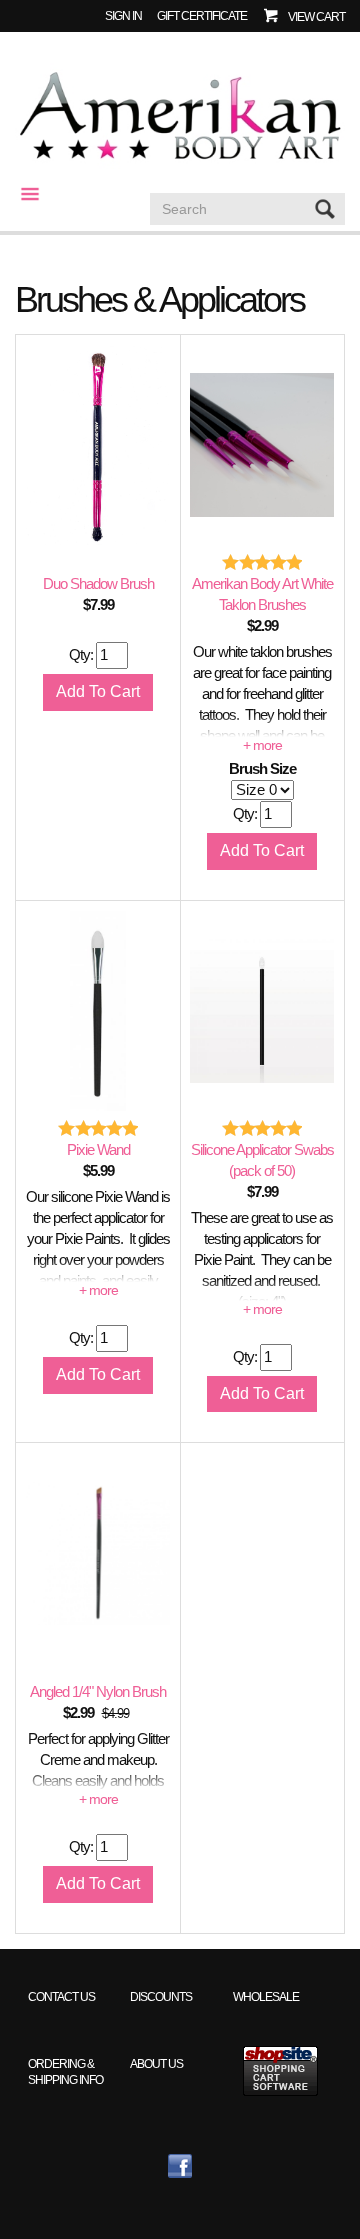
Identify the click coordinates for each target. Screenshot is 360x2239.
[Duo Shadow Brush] (98, 445)
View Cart (316, 16)
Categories (22, 194)
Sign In (123, 15)
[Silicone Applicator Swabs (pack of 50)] (262, 1011)
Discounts (161, 1996)
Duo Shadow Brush (98, 584)
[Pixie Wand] (98, 1011)
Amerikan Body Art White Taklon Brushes (262, 594)
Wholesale (266, 1996)
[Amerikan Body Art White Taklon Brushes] (262, 445)
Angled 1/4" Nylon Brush (98, 1692)
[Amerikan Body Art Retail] (180, 116)
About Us (156, 2063)
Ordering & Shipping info (65, 2072)
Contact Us (61, 1996)
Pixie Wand (98, 1150)
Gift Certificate (202, 15)
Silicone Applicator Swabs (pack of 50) (262, 1160)
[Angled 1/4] (98, 1553)
